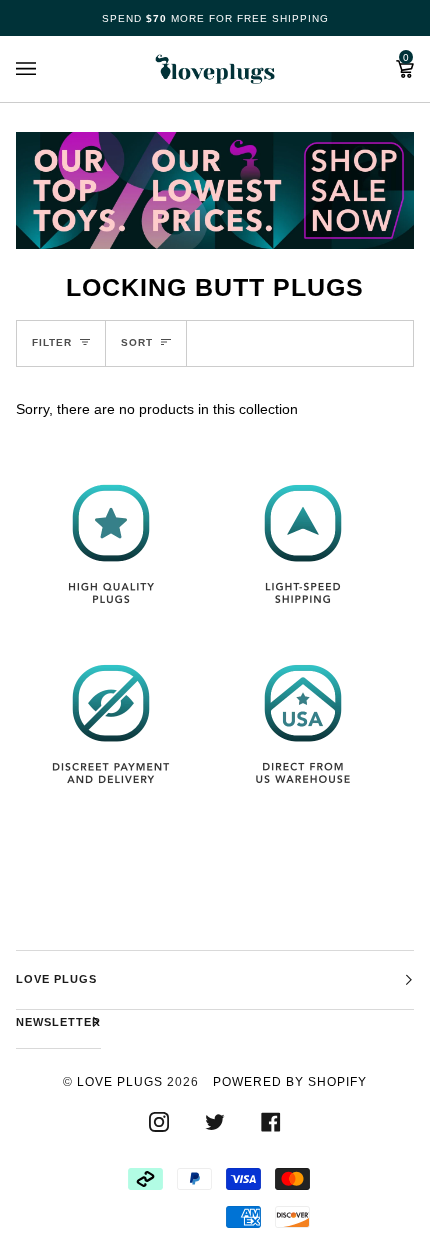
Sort (137, 342)
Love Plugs (120, 1082)
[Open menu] (46, 69)
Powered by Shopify (290, 1082)
